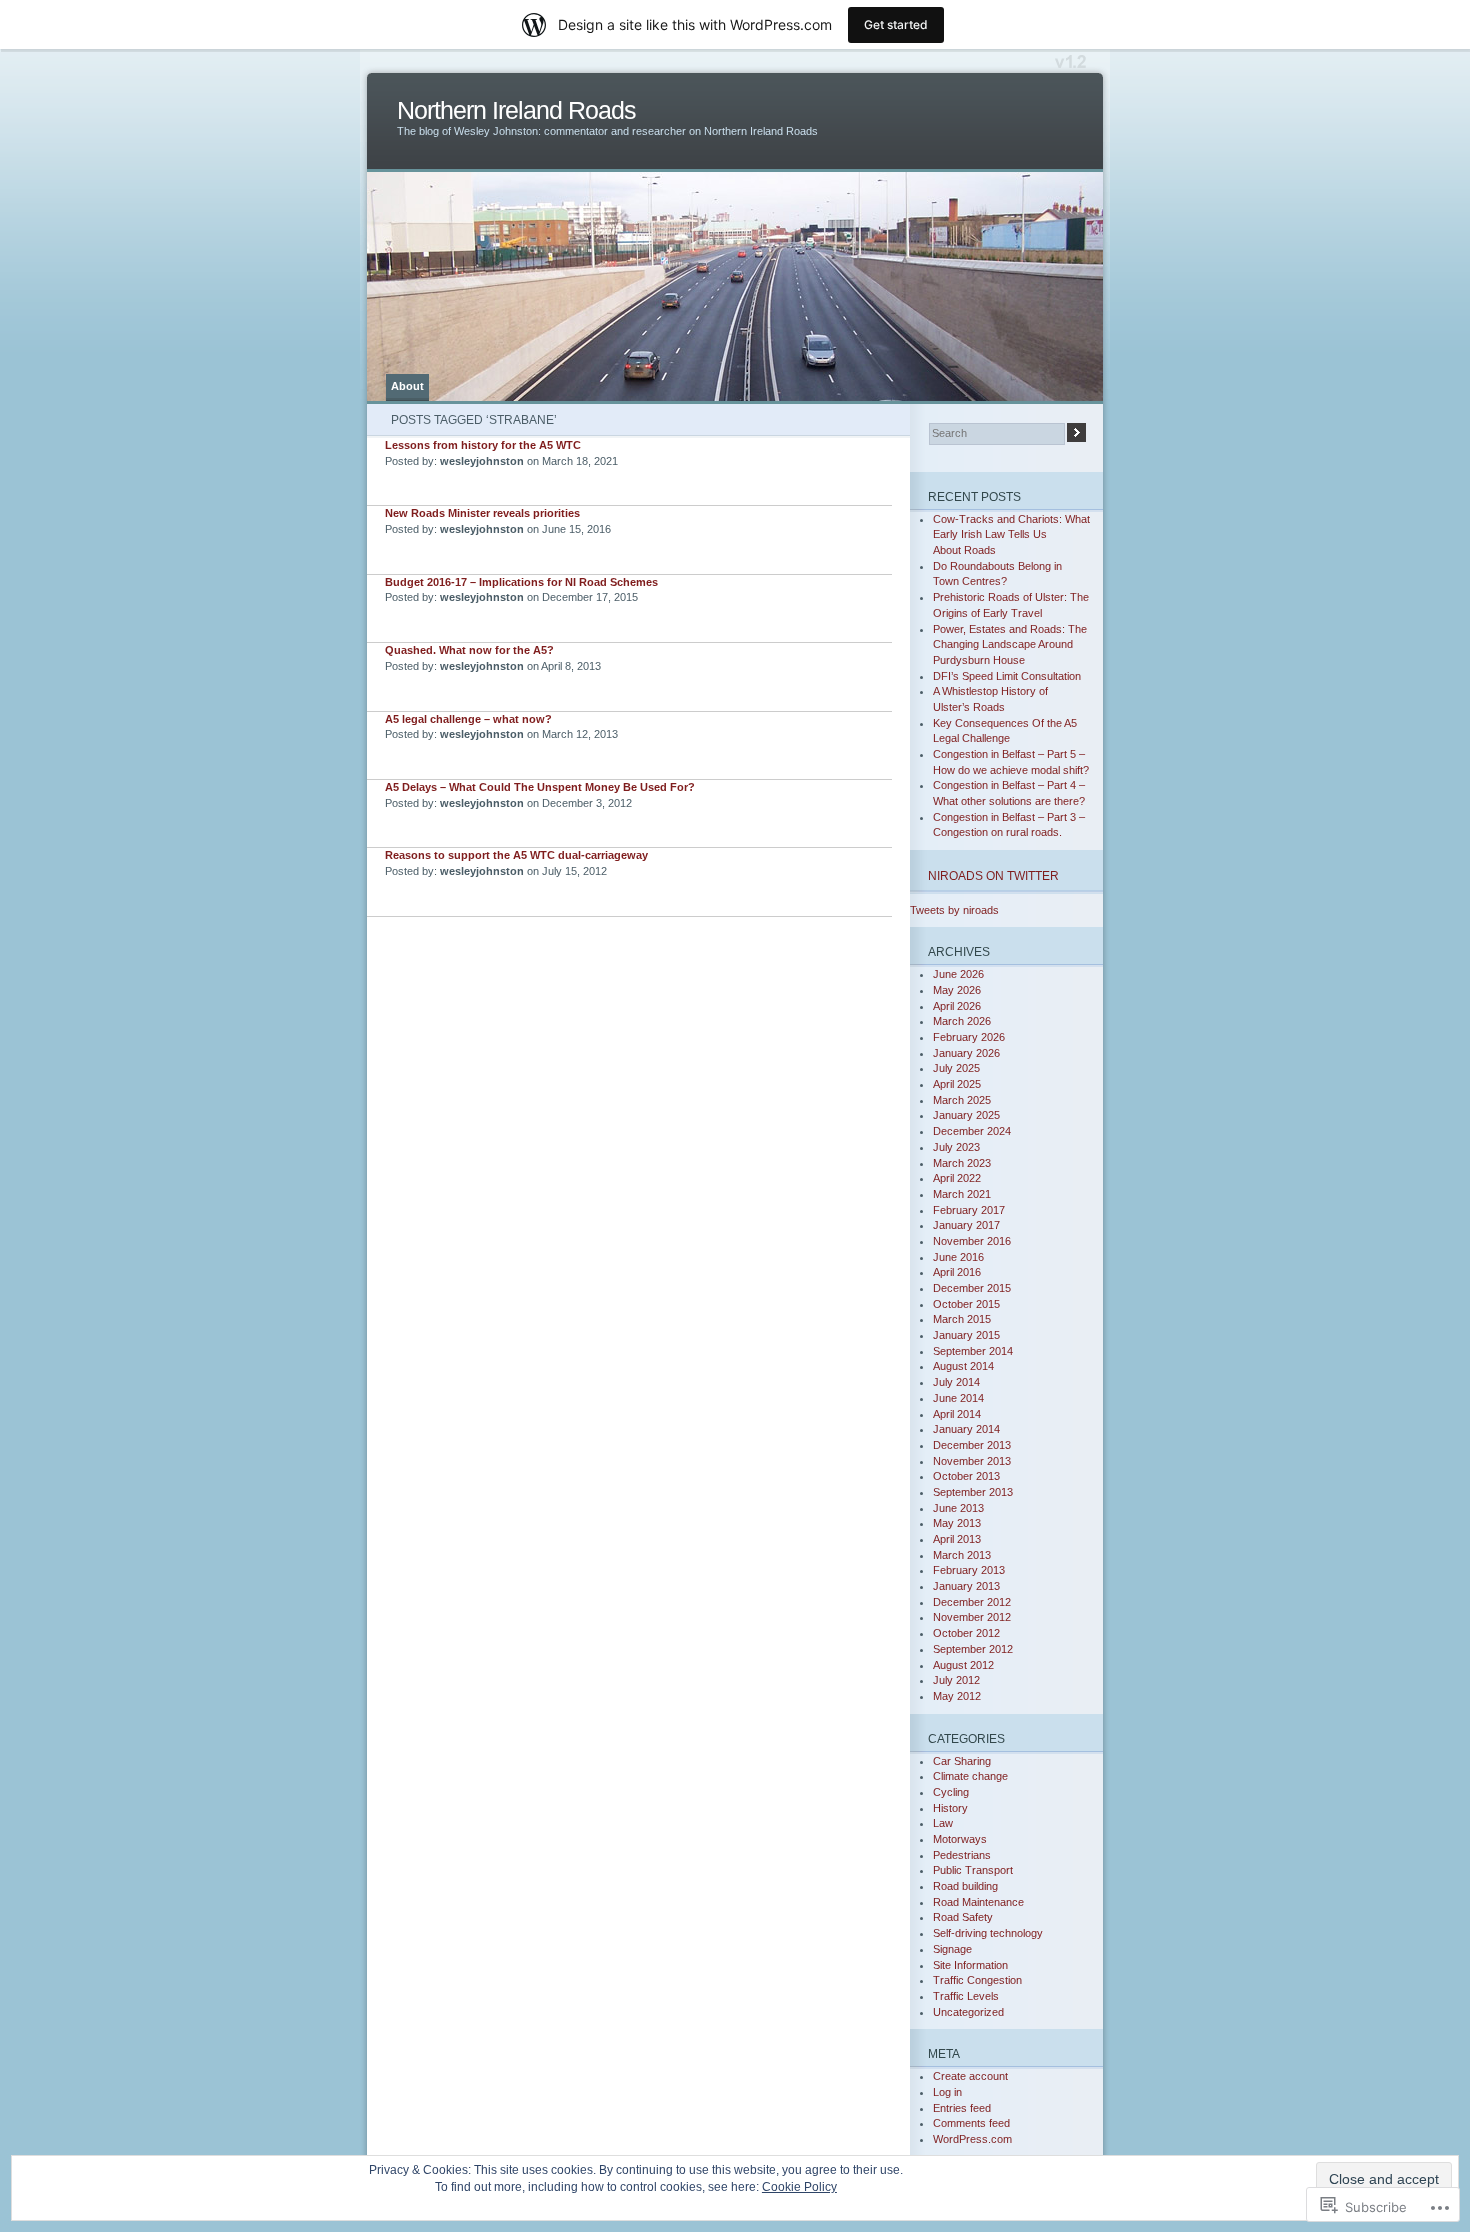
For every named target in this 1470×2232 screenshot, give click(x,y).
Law (943, 1823)
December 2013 (972, 1445)
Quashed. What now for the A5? (469, 650)
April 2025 (957, 1084)
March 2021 (962, 1194)
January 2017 (966, 1225)
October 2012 (966, 1633)
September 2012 (973, 1649)
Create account (970, 2076)
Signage (952, 1949)
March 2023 (962, 1163)
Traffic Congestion (977, 1980)
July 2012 (956, 1680)
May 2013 (957, 1523)
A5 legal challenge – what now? (468, 719)
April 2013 (957, 1539)
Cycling (951, 1792)
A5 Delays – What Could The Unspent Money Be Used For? (540, 787)
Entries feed (962, 2108)
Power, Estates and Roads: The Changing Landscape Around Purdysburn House (1010, 644)
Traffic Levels (966, 1996)
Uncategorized (968, 2012)
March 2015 (962, 1319)
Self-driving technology (988, 1933)
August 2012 (963, 1665)
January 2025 (966, 1115)
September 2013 (973, 1492)
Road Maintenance (978, 1902)
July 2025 (956, 1068)
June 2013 (958, 1508)
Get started (896, 24)
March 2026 (962, 1021)
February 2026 (969, 1037)
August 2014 (963, 1366)
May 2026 (957, 990)
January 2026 (966, 1053)
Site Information (970, 1965)
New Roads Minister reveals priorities (482, 513)
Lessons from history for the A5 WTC (483, 445)
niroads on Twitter (993, 875)
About (407, 386)
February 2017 (969, 1210)
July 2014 (956, 1382)
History (950, 1808)
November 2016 (972, 1241)
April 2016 (957, 1272)
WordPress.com (972, 2139)
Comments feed (971, 2123)
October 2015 (966, 1304)
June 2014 (958, 1398)
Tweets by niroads (954, 910)
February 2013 (969, 1570)
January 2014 (966, 1429)
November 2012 (972, 1617)
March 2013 (962, 1555)
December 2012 (972, 1602)
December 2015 (972, 1288)
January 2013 (966, 1586)
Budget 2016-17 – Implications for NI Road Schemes (521, 582)
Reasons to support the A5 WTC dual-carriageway (516, 855)
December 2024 (972, 1131)
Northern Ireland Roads (516, 110)
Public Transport (973, 1870)
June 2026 (958, 974)
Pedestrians (962, 1855)
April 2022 (957, 1178)
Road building (965, 1886)
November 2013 (972, 1461)
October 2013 (966, 1476)
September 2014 (973, 1351)
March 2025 (962, 1100)
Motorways (960, 1839)
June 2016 (958, 1257)
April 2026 (957, 1006)
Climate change (970, 1776)
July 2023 (956, 1147)
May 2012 (957, 1696)
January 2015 (966, 1335)
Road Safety (963, 1917)
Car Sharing (962, 1761)
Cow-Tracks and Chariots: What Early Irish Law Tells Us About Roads (1011, 534)
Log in (947, 2092)
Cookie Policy (799, 2187)
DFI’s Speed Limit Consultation (1007, 676)
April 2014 (957, 1414)
